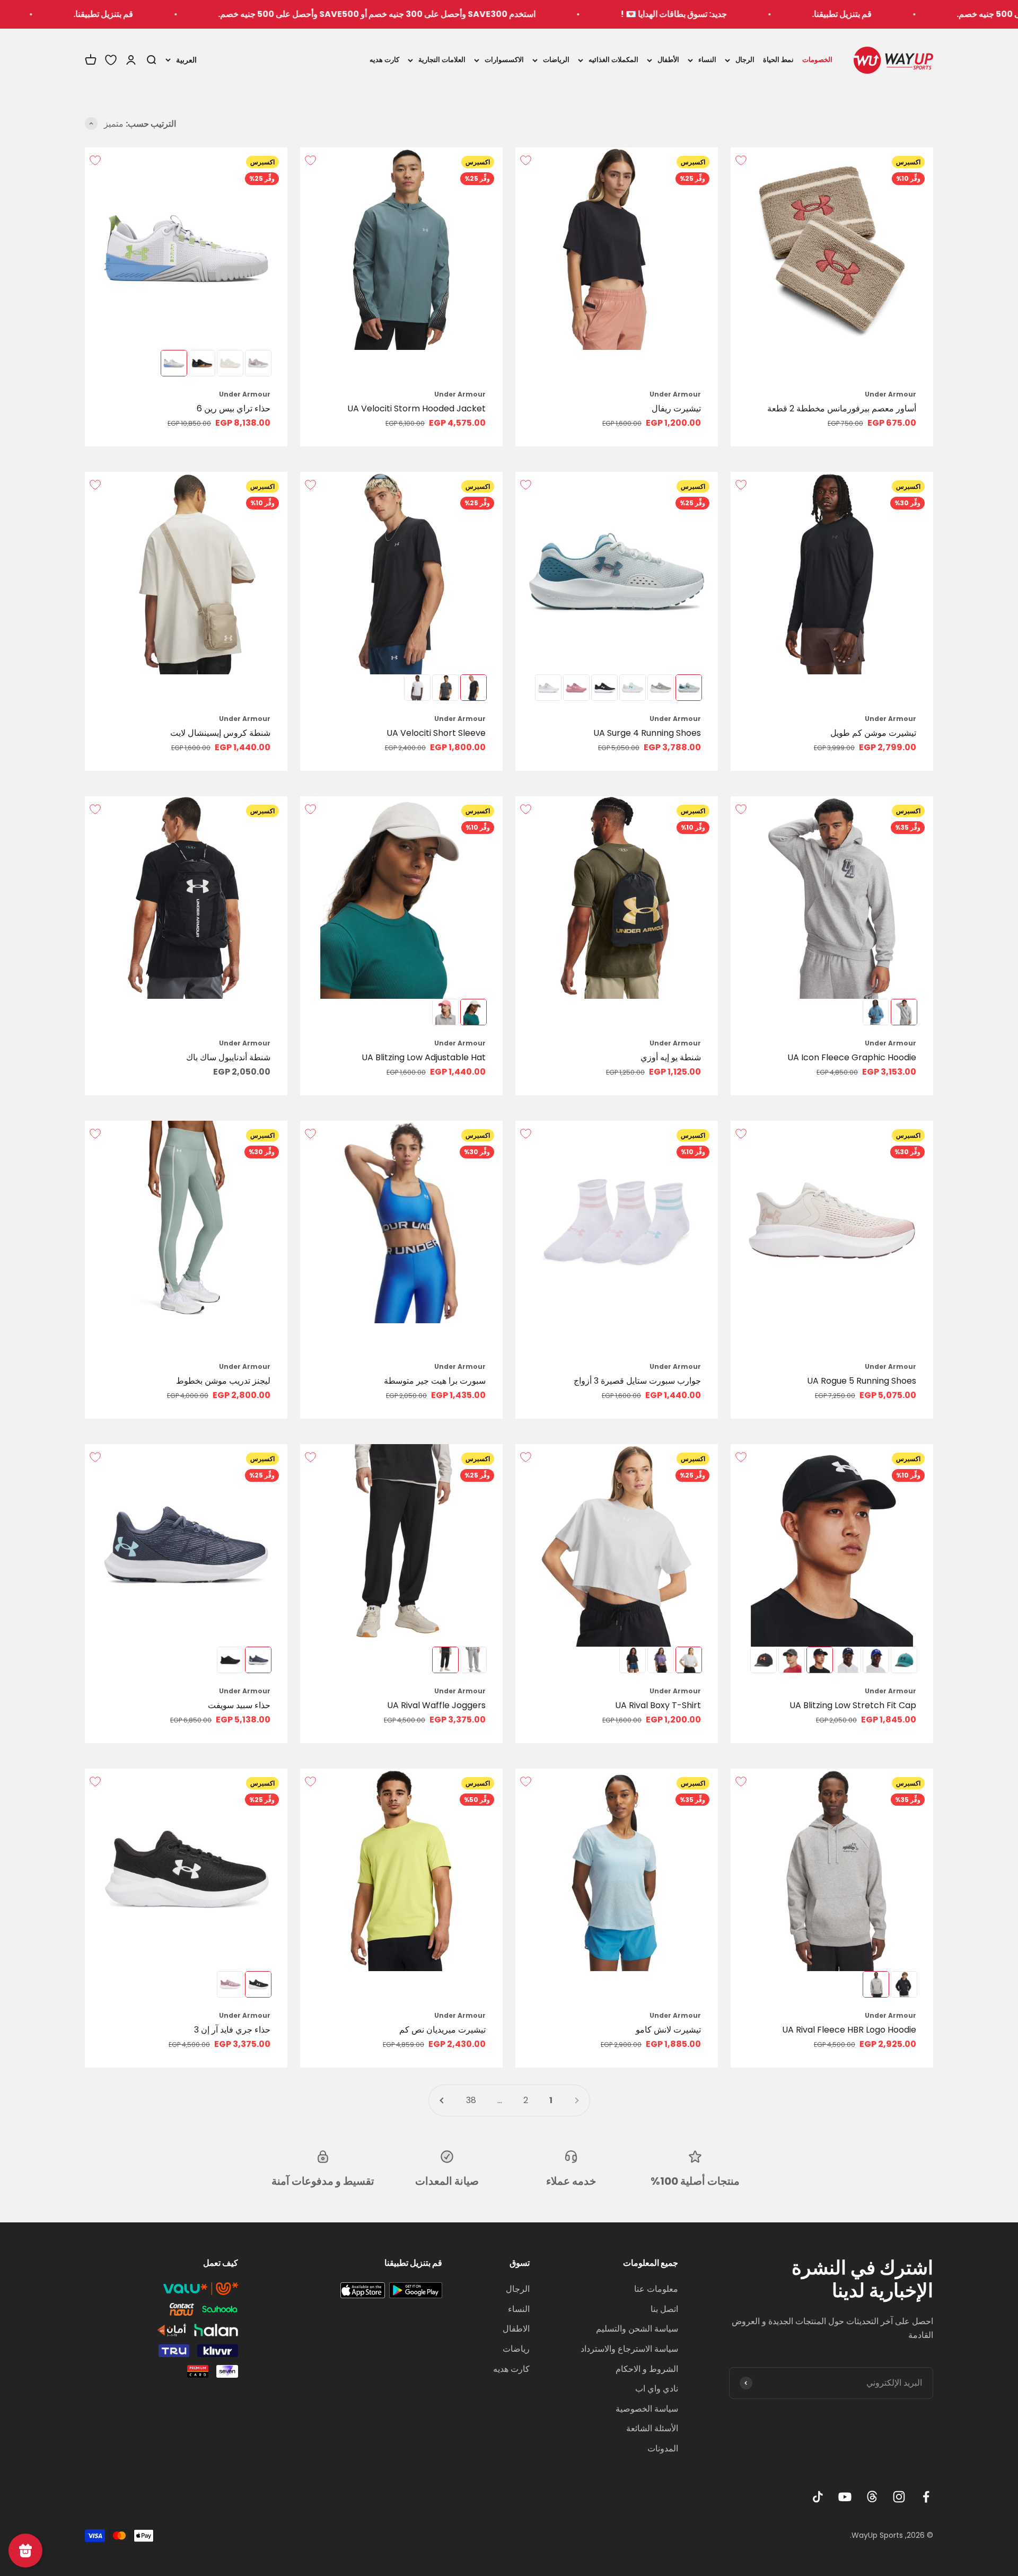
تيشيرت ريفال (676, 408)
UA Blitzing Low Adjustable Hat (424, 1057)
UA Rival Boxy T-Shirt (658, 1705)
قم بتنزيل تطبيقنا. (958, 14)
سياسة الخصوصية (647, 2409)
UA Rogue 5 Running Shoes (862, 1381)
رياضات (516, 2349)
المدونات (663, 2448)
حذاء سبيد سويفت (239, 1705)
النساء (707, 60)
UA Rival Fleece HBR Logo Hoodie (849, 2030)
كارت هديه (384, 60)
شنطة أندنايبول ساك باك (228, 1057)
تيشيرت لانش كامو (668, 2030)
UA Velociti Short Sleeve (436, 733)
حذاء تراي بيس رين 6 (234, 408)
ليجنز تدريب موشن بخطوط (223, 1381)
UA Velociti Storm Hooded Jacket (416, 408)
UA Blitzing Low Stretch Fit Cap (853, 1705)
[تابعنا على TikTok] (818, 2497)
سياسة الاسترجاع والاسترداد (629, 2349)
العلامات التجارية (442, 60)
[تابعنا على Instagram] (899, 2497)
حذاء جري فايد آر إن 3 (232, 2030)
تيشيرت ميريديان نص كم (442, 2030)
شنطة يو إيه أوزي (671, 1057)
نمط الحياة (778, 60)
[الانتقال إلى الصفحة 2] (442, 2100)
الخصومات (817, 60)
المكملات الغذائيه (613, 60)
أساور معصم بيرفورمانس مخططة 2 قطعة (842, 408)
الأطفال (668, 60)
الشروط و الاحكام (647, 2369)
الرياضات (556, 60)
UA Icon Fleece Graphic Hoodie (852, 1057)
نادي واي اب (657, 2389)
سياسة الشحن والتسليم (637, 2329)
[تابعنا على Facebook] (926, 2497)
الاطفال (516, 2329)
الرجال (745, 60)
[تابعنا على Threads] (872, 2497)
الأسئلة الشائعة (652, 2428)
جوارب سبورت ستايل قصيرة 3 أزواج (637, 1381)
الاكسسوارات (504, 60)
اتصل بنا (664, 2309)
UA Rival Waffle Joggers (436, 1705)
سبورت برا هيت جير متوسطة (435, 1381)
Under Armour (890, 394)
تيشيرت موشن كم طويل (873, 733)
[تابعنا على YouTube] (845, 2497)
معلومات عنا (656, 2289)
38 (471, 2100)
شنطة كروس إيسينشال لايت (220, 733)
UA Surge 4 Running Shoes (647, 733)
